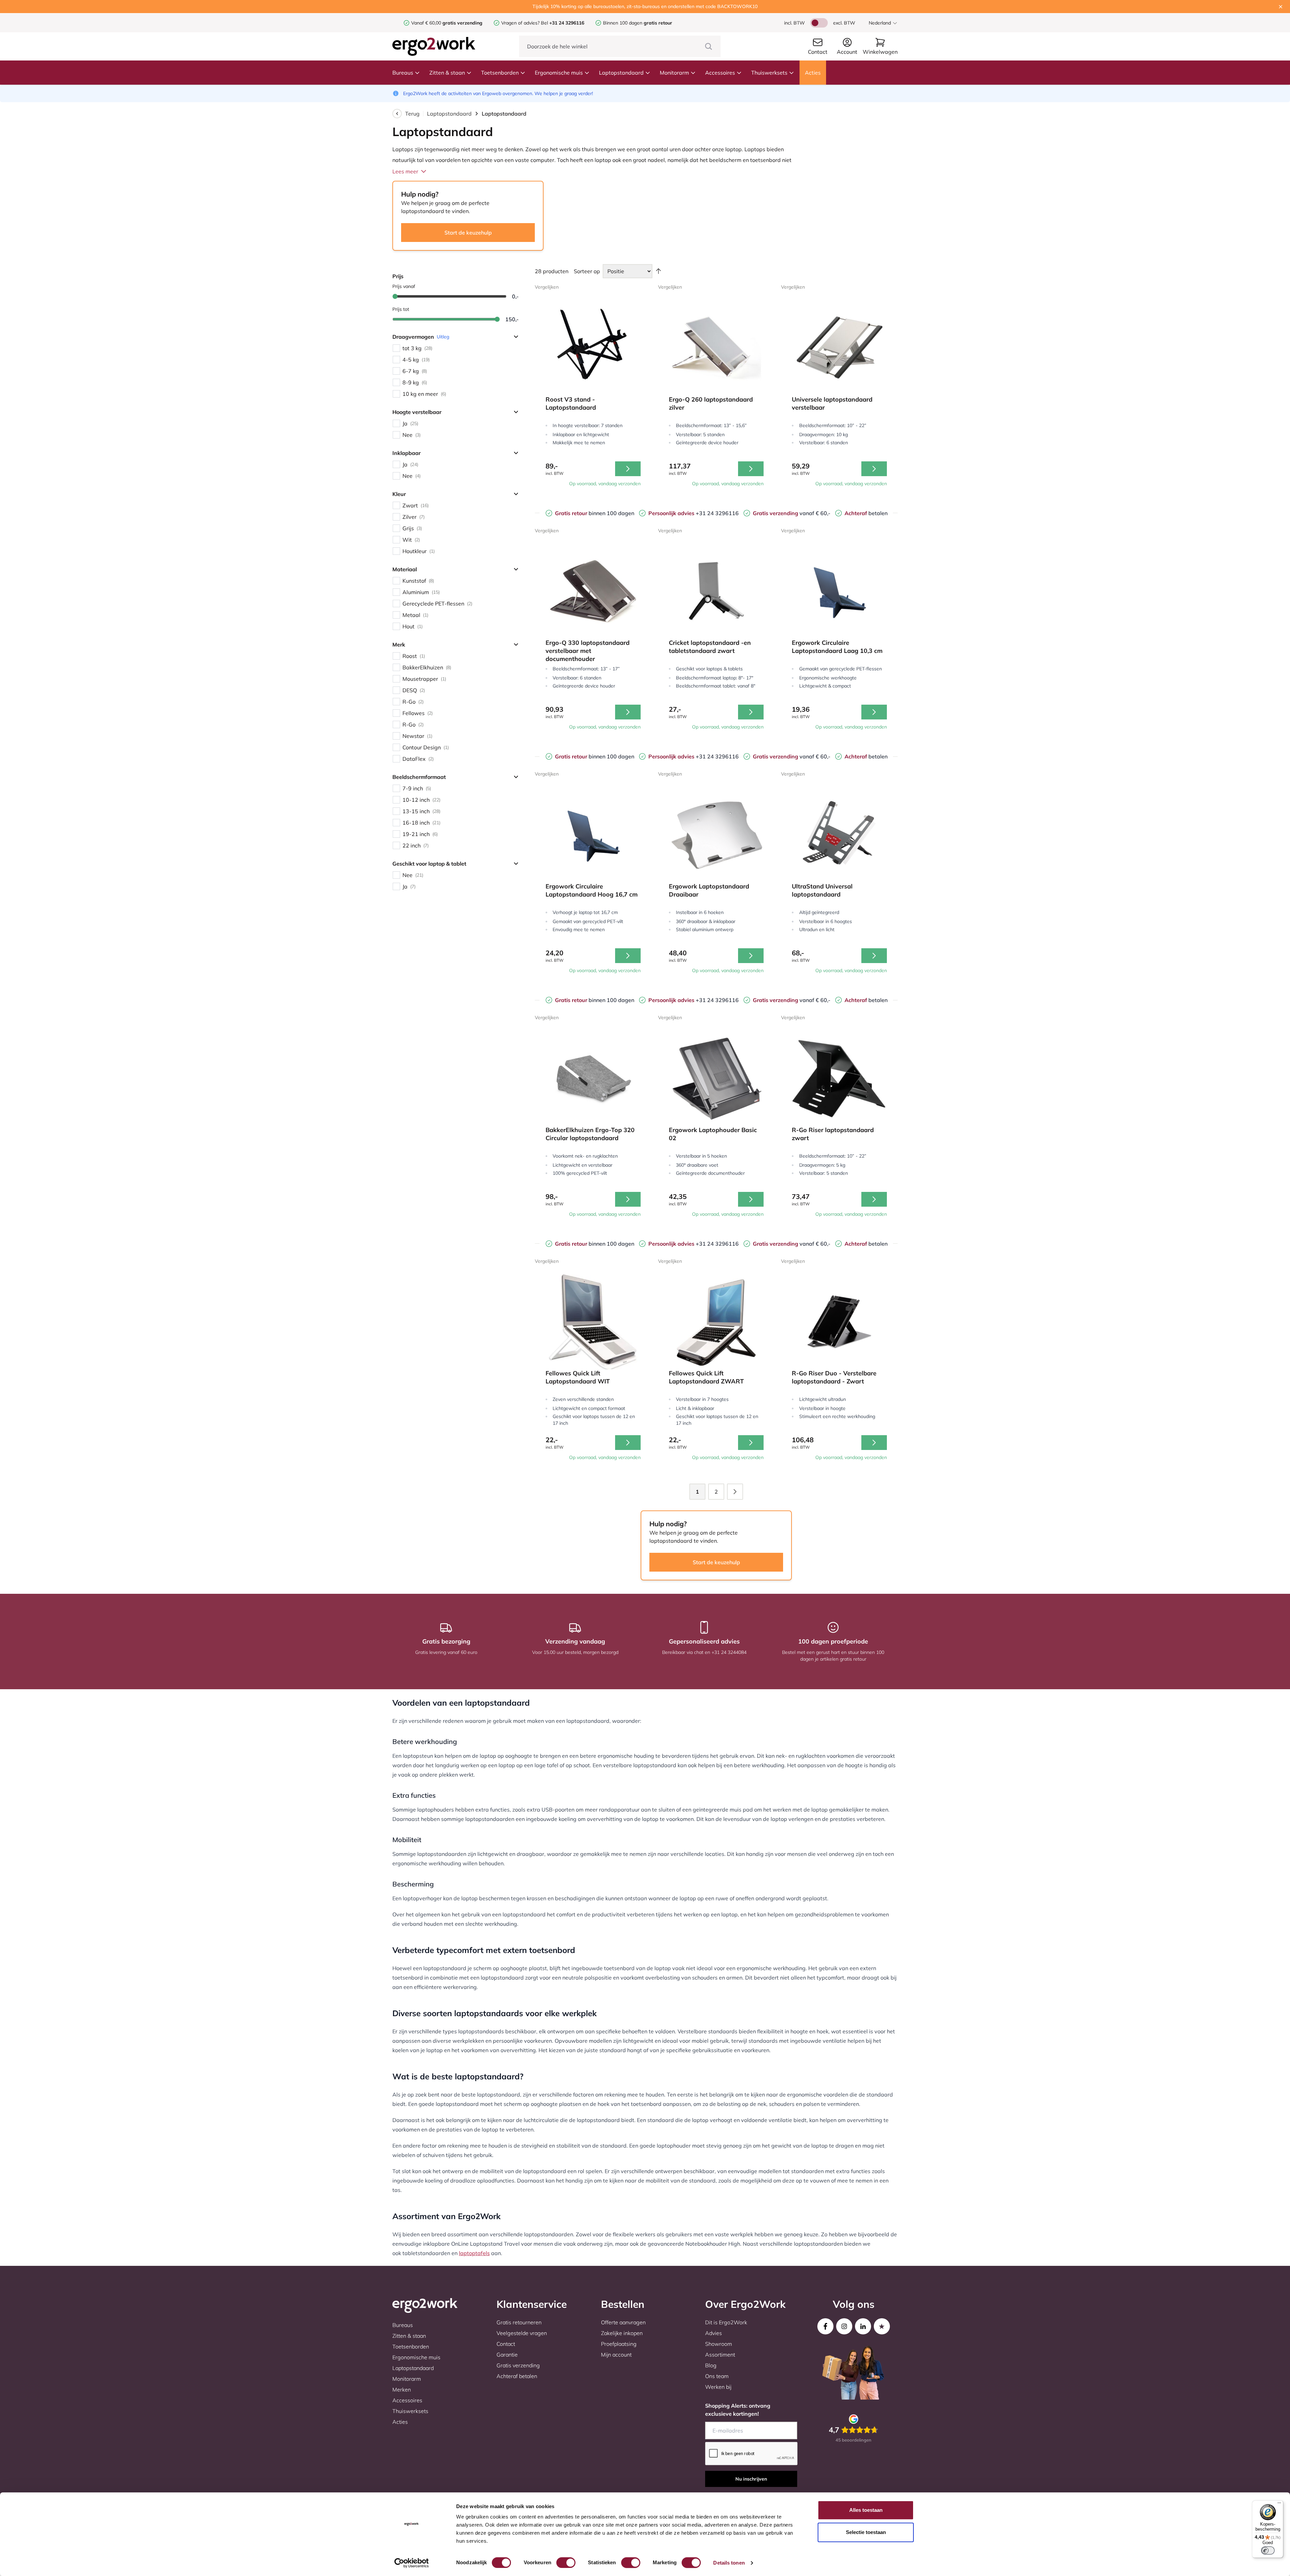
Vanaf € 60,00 (427, 23)
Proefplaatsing (619, 2344)
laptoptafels (474, 2253)
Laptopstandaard (621, 73)
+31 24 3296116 (694, 513)
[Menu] (1279, 2504)
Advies (714, 2333)
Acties (813, 73)
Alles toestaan (866, 2510)
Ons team (717, 2376)
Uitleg (443, 337)
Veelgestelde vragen (522, 2333)
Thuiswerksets (769, 73)
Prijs (398, 276)
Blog (711, 2365)
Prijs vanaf (404, 286)
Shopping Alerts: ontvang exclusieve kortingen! (738, 2410)
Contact (506, 2344)
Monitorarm (674, 73)
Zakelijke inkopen (622, 2333)
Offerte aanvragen (623, 2322)
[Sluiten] (1281, 7)
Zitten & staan (447, 73)
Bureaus (403, 73)
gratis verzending (462, 23)
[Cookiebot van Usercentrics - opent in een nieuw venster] (412, 2563)
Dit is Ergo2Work (726, 2322)
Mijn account (616, 2355)
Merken (402, 2390)
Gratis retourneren (519, 2322)
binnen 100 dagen (595, 513)
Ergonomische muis (559, 73)
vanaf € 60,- (792, 513)
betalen (866, 513)
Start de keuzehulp (468, 233)
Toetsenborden (500, 73)
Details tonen (729, 2563)
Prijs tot (401, 309)
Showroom (719, 2344)
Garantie (507, 2355)
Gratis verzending (518, 2365)
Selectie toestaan (866, 2532)
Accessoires (720, 73)
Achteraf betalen (517, 2376)
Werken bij (718, 2387)
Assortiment (720, 2355)
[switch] (566, 2563)
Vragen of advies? (520, 23)
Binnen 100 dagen (638, 23)
